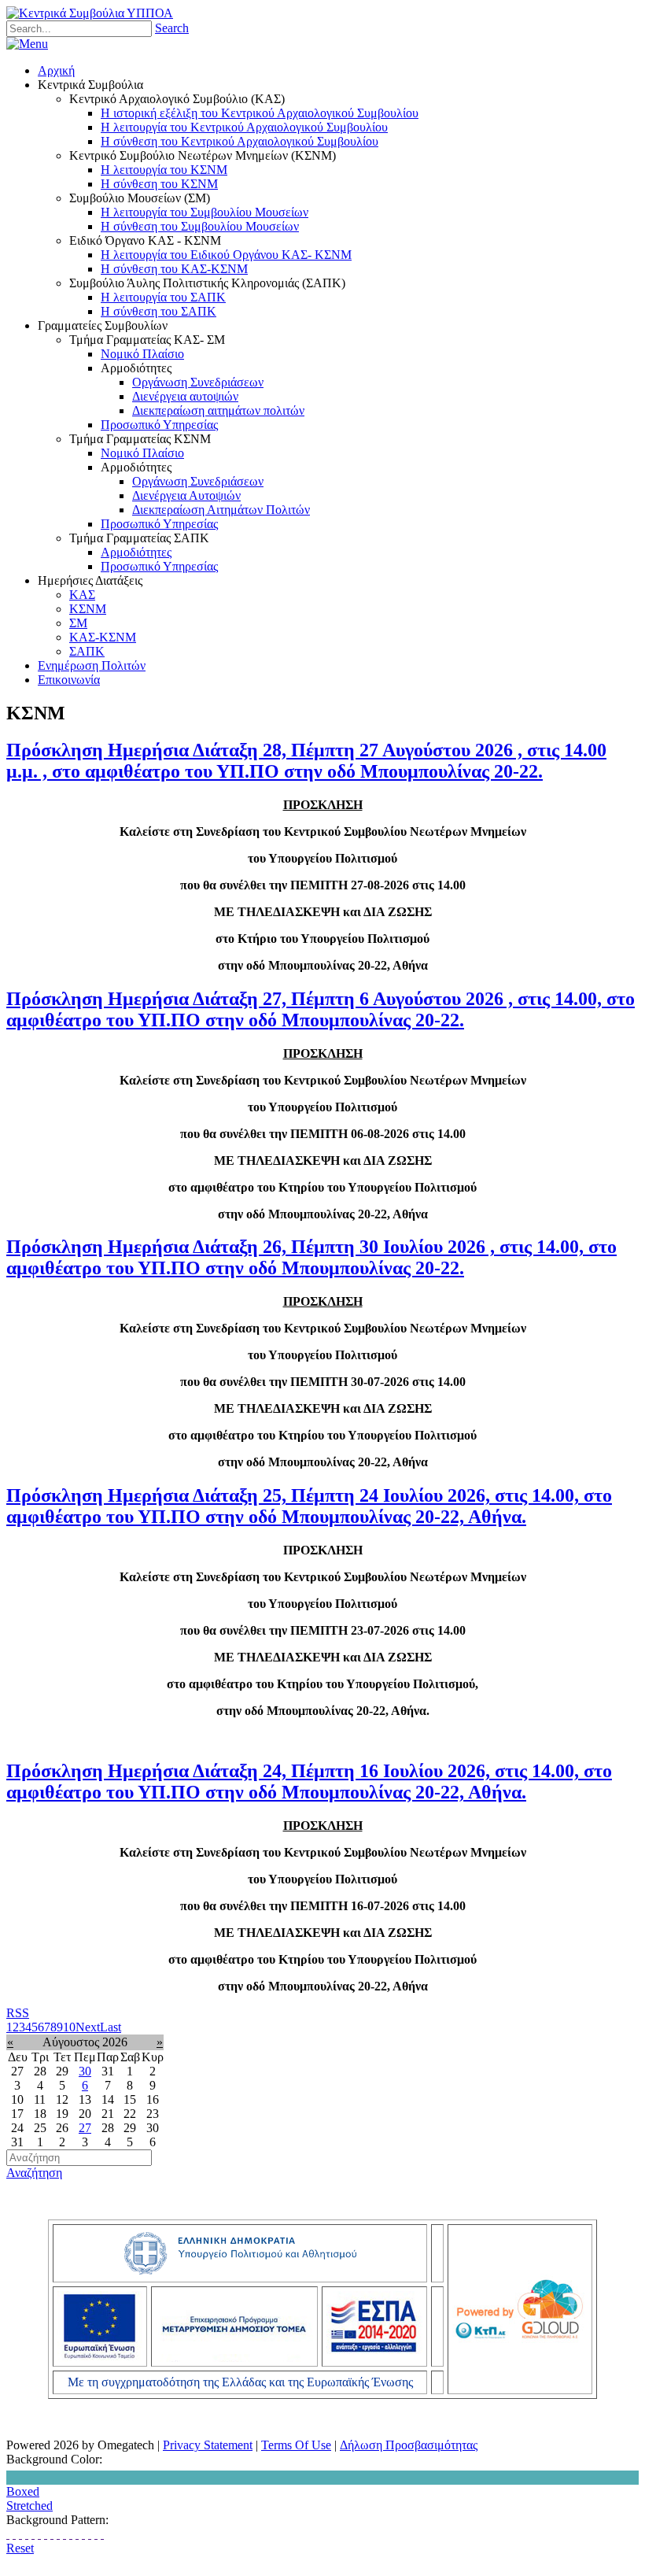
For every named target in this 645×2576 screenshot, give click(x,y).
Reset (20, 2548)
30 (85, 2071)
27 (85, 2128)
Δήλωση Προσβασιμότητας (409, 2445)
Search (172, 28)
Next (88, 2027)
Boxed (23, 2491)
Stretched (29, 2506)
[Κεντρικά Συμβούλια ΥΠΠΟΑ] (90, 13)
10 (69, 2027)
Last (111, 2027)
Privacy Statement (208, 2445)
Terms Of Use (296, 2445)
